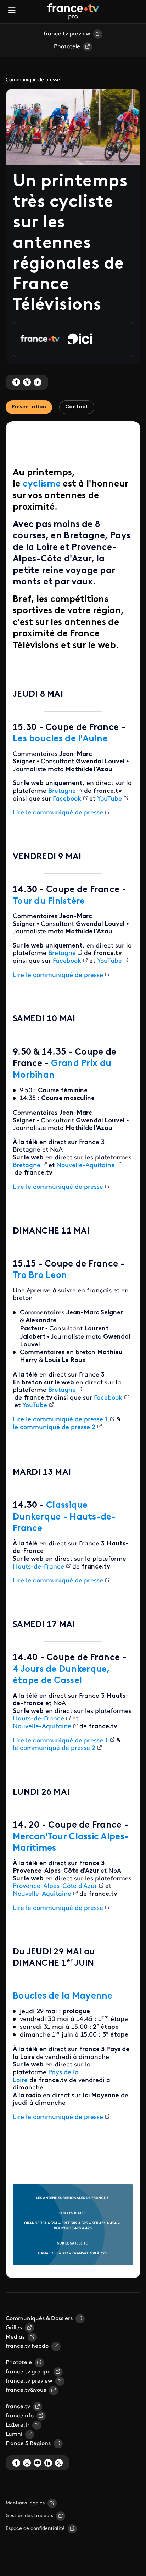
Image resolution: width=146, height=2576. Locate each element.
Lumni (14, 2434)
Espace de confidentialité (35, 2529)
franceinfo (20, 2416)
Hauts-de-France (38, 1567)
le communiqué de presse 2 (54, 1428)
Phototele (67, 47)
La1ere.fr (18, 2425)
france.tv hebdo (27, 2346)
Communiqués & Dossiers (39, 2319)
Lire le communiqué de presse (58, 813)
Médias (15, 2337)
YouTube (109, 799)
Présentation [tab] (29, 407)
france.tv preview (67, 34)
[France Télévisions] (73, 12)
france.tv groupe (28, 2372)
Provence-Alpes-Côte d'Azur (55, 1886)
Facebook (67, 799)
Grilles (14, 2328)
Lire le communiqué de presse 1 (60, 1420)
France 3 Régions (28, 2444)
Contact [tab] (77, 407)
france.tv (18, 2407)
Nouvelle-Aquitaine (86, 1166)
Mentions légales (25, 2503)
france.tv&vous (26, 2390)
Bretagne (62, 791)
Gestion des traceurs (29, 2516)
